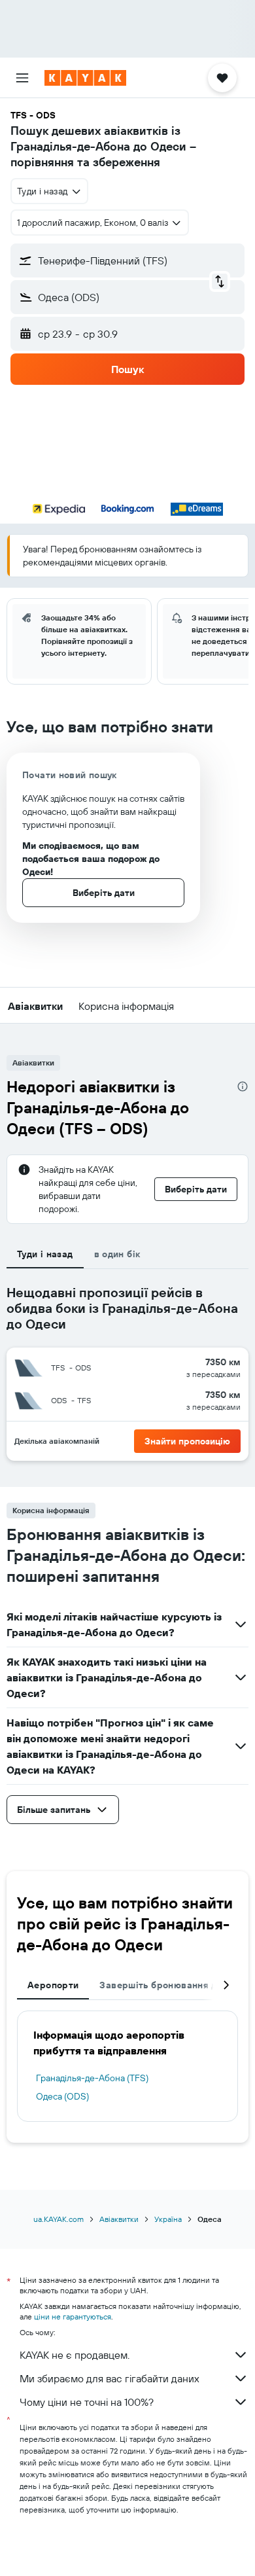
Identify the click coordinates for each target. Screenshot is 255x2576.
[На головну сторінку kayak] (85, 78)
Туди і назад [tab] (45, 1254)
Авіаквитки (119, 2219)
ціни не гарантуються (73, 2317)
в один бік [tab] (117, 1254)
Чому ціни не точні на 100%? (87, 2402)
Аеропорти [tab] (53, 1985)
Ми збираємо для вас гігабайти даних (110, 2378)
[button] (22, 78)
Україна (168, 2219)
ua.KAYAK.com (59, 2219)
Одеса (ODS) (62, 2096)
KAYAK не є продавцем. (75, 2355)
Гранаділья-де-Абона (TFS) (92, 2078)
